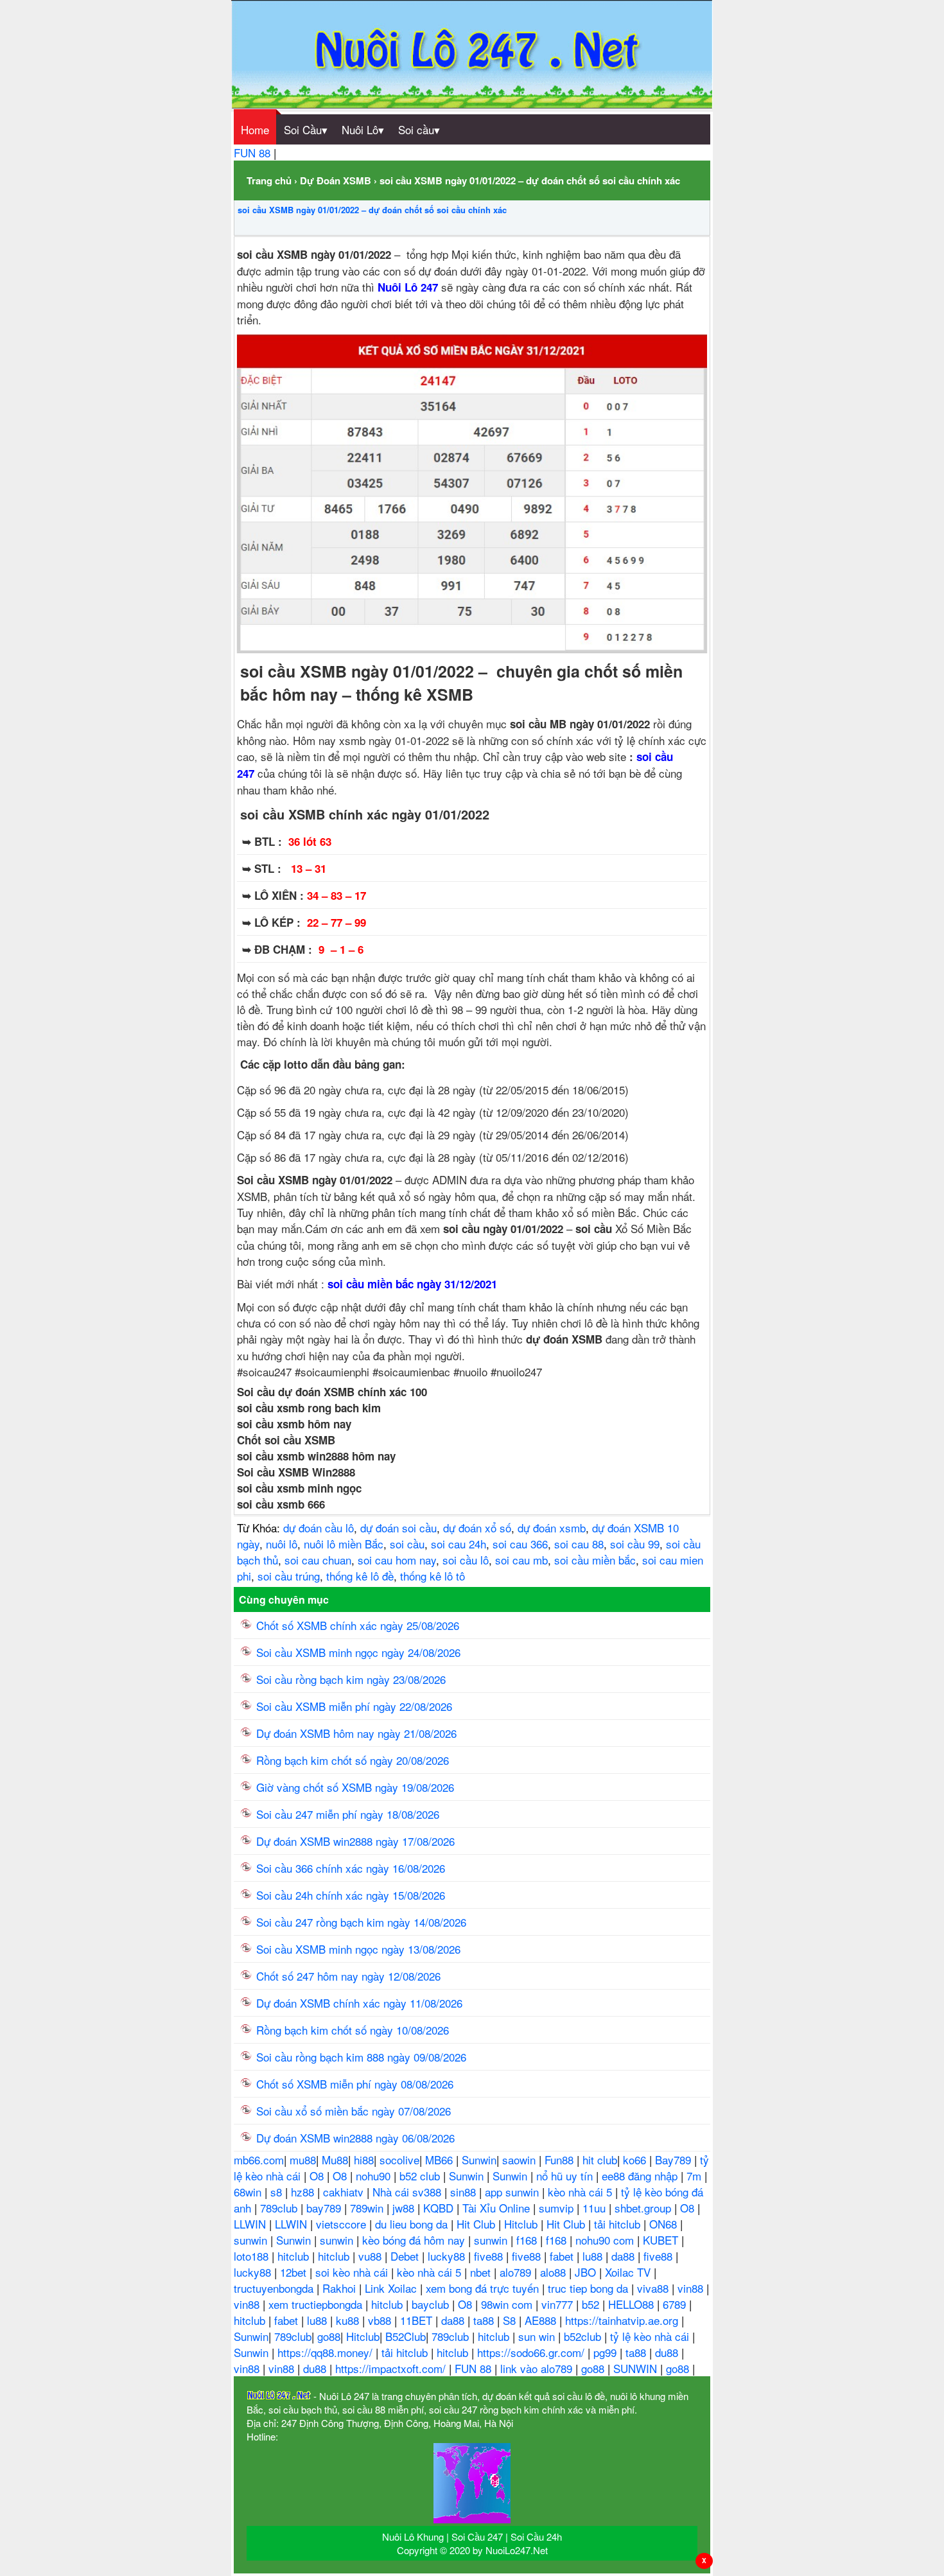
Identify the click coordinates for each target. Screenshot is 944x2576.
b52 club (421, 2176)
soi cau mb (521, 1560)
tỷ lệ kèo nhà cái (651, 2336)
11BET (418, 2320)
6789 (676, 2304)
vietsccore (343, 2224)
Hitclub (522, 2224)
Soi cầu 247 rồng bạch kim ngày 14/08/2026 (361, 1922)
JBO (587, 2272)
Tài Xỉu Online (498, 2208)
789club (280, 2208)
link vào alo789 (538, 2368)
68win (249, 2192)
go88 (329, 2336)
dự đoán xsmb (552, 1528)
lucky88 (448, 2256)
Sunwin (479, 2160)
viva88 (654, 2288)
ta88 (485, 2320)
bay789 (325, 2208)
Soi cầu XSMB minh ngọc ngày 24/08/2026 (358, 1652)
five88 (490, 2256)
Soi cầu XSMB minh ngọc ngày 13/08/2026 (358, 1949)
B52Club (406, 2336)
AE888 (542, 2320)
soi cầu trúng (289, 1576)
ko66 (636, 2160)
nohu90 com (606, 2240)
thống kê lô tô (433, 1576)
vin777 (559, 2304)
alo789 (517, 2272)
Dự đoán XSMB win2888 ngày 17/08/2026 (355, 1841)
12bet (295, 2272)
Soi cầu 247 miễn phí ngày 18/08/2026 (348, 1814)
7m (695, 2176)
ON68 (665, 2224)
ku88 (349, 2320)
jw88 (405, 2208)
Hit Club (477, 2224)
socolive (399, 2160)
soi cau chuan (318, 1560)
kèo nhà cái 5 (581, 2192)
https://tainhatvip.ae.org (623, 2320)
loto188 (253, 2256)
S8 (511, 2320)
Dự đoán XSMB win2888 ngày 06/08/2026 (355, 2138)
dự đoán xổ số (477, 1528)
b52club (584, 2336)
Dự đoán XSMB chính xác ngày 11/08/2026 (359, 2003)
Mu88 (335, 2160)
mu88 (303, 2160)
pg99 (607, 2352)
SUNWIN (637, 2368)
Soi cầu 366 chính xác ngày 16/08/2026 (351, 1868)
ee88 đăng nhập (641, 2176)
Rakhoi (341, 2288)
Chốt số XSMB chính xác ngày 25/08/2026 (358, 1625)
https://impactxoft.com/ (392, 2368)
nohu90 (375, 2176)
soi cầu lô (466, 1560)
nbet (482, 2272)
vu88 (371, 2256)
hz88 (304, 2192)
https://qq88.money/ (327, 2352)
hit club (600, 2160)
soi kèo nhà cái (353, 2272)
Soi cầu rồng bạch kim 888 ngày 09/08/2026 (361, 2057)
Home (255, 129)
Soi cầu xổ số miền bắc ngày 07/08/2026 (354, 2111)
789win (368, 2208)
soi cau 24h (459, 1544)
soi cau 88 (579, 1544)
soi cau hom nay (397, 1560)
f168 (528, 2240)
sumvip (558, 2208)
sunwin (252, 2240)
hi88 (364, 2160)
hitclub (295, 2256)
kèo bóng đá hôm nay (415, 2240)
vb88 (381, 2320)
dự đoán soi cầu (398, 1528)
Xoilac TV (629, 2272)
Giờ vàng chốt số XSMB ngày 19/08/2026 (355, 1787)
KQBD (440, 2208)
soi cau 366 (520, 1544)
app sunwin (513, 2192)
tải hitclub (619, 2224)
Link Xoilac (392, 2288)
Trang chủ (269, 180)
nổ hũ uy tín (566, 2176)
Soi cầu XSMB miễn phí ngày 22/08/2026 (354, 1706)
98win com (508, 2304)
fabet (563, 2256)
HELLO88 (633, 2304)
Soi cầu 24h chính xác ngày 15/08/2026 (351, 1895)
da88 (625, 2256)
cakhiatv (345, 2192)
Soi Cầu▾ (306, 129)
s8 (278, 2192)
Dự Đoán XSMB (336, 180)
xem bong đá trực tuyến (484, 2288)
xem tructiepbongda (317, 2304)
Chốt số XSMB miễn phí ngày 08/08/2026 (355, 2084)
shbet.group (644, 2208)
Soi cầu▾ (419, 129)
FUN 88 (254, 153)
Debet (406, 2256)
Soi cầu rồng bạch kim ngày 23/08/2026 (351, 1679)
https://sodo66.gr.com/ (532, 2352)
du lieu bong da (413, 2224)
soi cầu (407, 1544)
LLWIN (251, 2224)
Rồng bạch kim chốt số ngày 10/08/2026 (353, 2030)
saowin (520, 2160)
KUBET (662, 2240)
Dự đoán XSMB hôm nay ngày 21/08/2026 (356, 1733)
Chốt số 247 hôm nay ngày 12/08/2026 (348, 1976)
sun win (538, 2336)
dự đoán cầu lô (319, 1528)
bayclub (432, 2304)
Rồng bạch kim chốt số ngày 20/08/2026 (353, 1760)
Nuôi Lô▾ (363, 129)
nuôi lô (282, 1544)
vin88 (692, 2288)
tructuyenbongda (275, 2288)
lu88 (594, 2256)
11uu (596, 2208)
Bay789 (675, 2160)
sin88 (465, 2192)
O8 (318, 2176)
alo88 (555, 2272)
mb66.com (259, 2160)
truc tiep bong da (590, 2288)
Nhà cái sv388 (408, 2192)
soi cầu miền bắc (595, 1560)
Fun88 (561, 2160)
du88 (668, 2352)
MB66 (441, 2160)
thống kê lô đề (360, 1576)
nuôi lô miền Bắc (344, 1544)
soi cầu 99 (635, 1544)
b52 (592, 2304)
